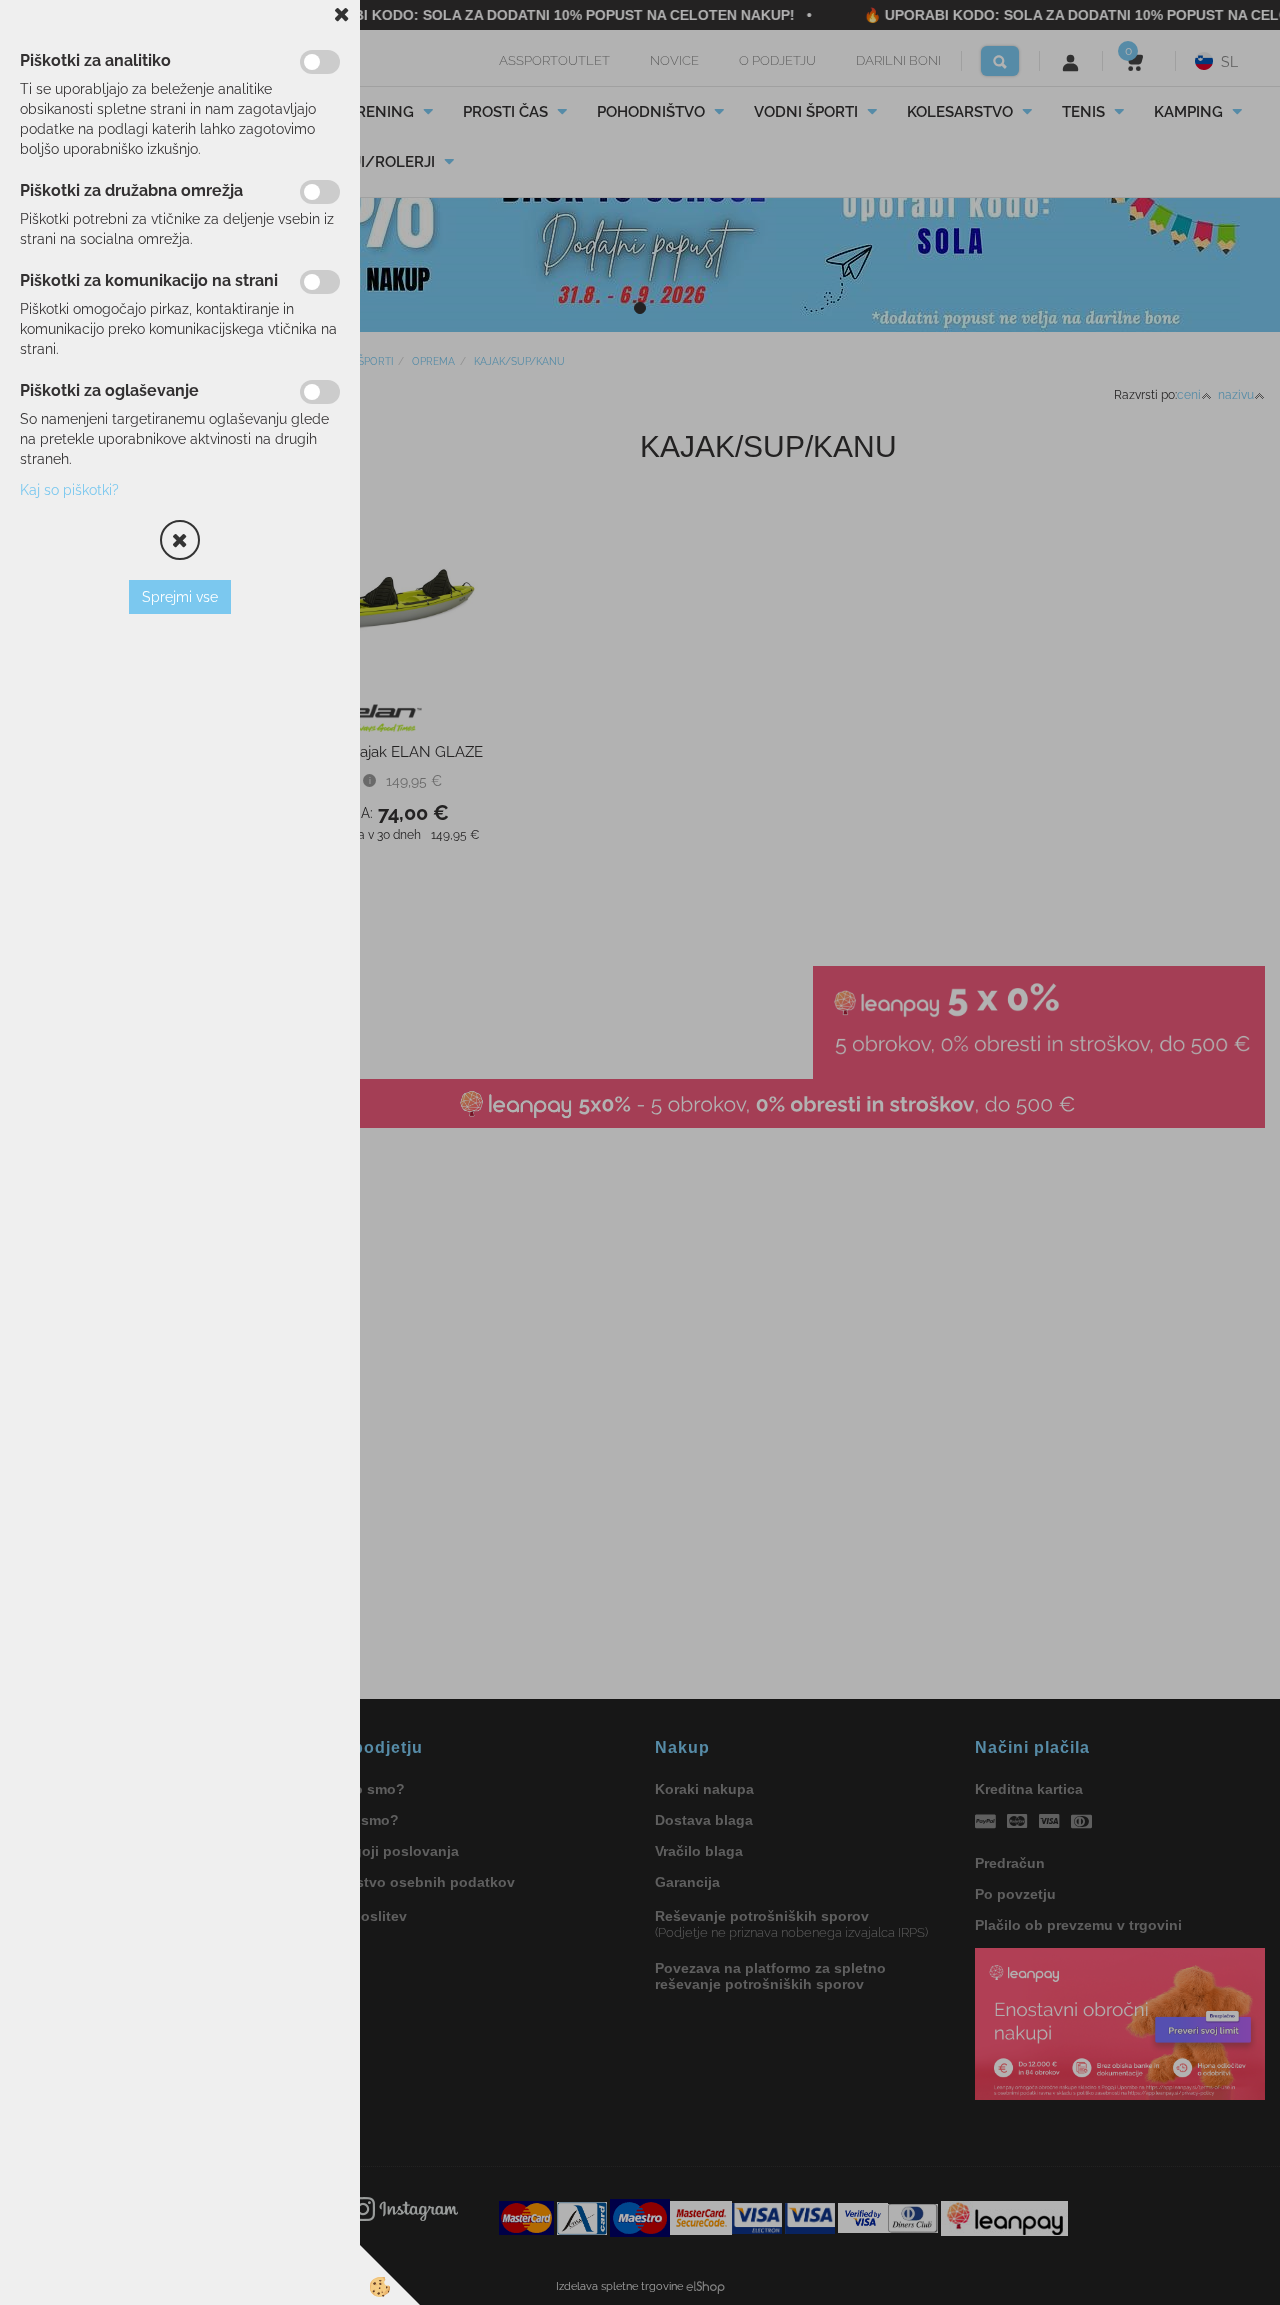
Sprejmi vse (180, 597)
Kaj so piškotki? (69, 490)
